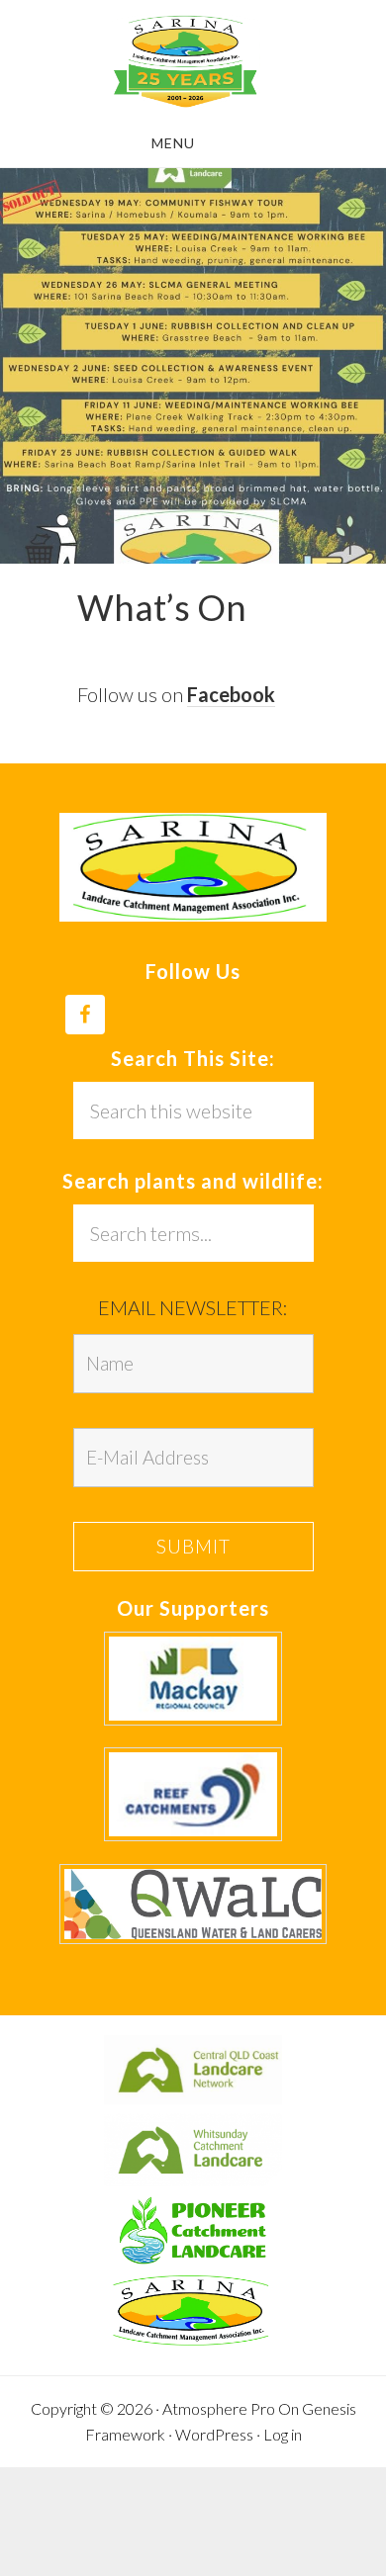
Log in (283, 2434)
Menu (173, 143)
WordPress (214, 2434)
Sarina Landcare (185, 62)
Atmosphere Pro (219, 2408)
